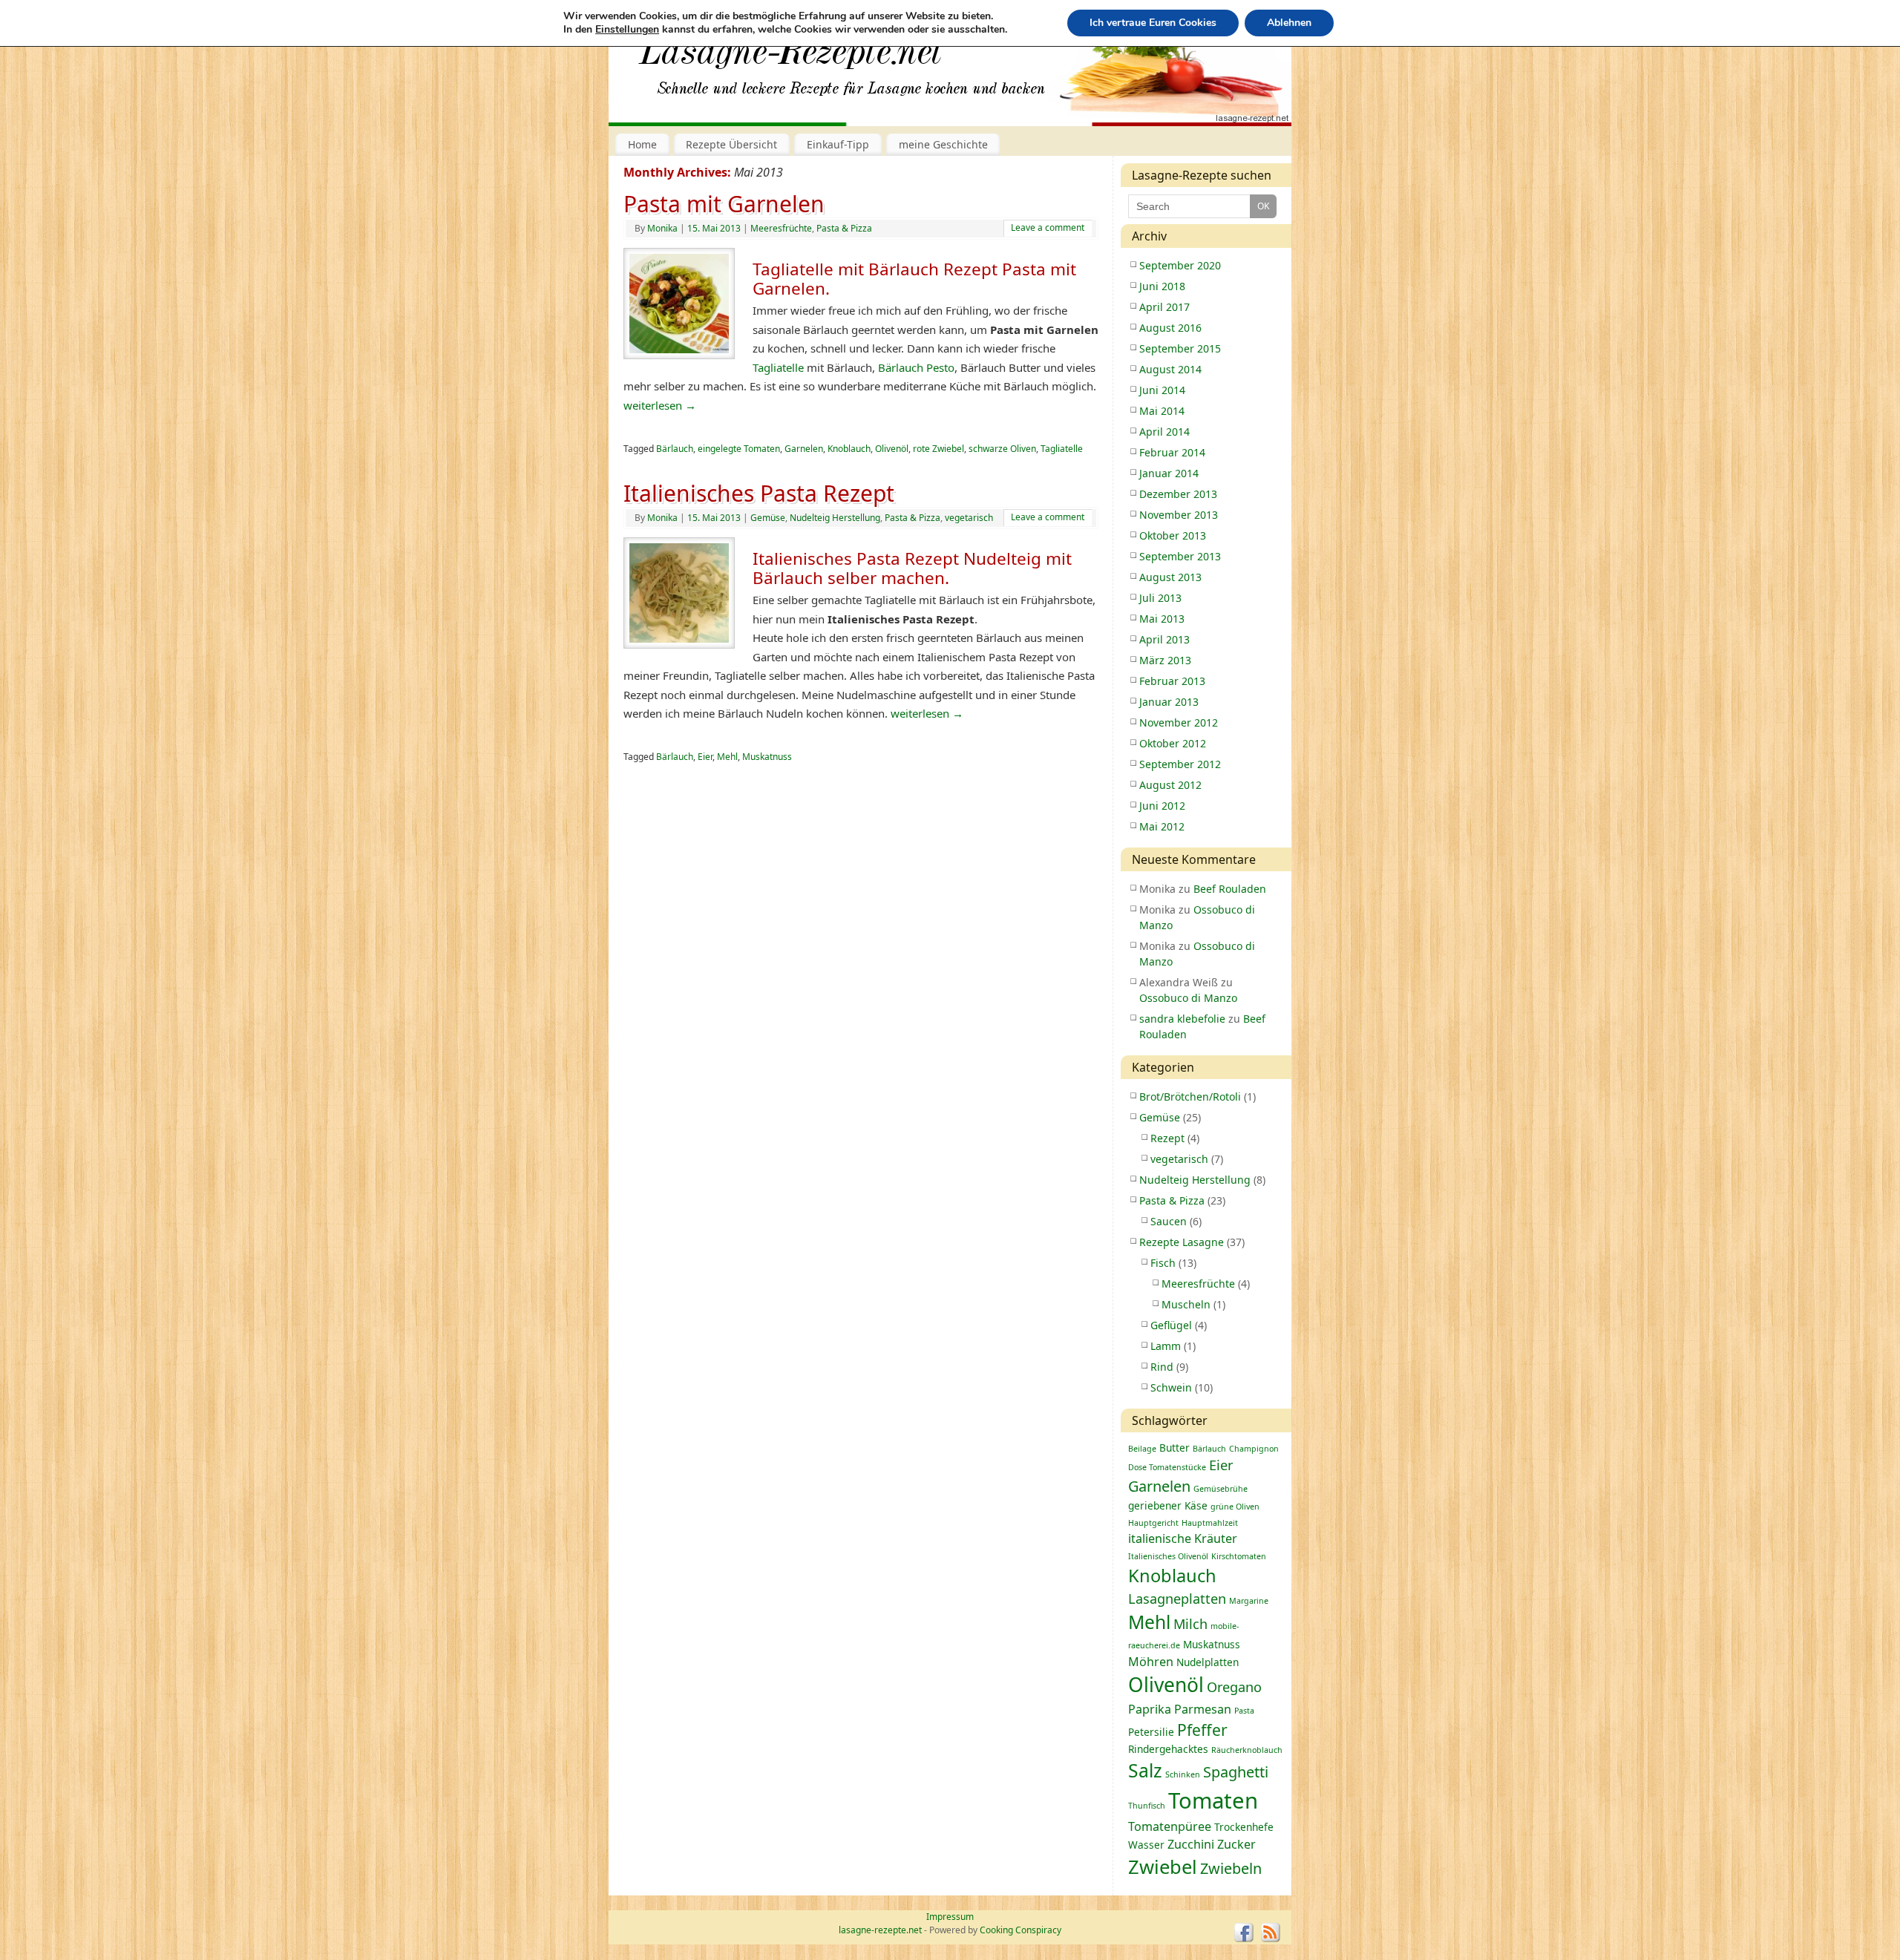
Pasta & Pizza (844, 228)
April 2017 (1164, 307)
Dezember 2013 (1178, 494)
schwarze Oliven (1002, 449)
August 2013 (1170, 577)
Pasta (1244, 1711)
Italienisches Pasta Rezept (759, 493)
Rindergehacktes (1168, 1749)
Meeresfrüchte (781, 228)
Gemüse (768, 518)
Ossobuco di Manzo (1188, 998)
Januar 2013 (1169, 702)
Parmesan (1203, 1709)
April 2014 (1164, 432)
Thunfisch (1147, 1806)
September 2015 (1180, 348)
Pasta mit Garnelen (724, 204)
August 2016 (1170, 328)
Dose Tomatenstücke (1167, 1467)
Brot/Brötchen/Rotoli (1190, 1097)
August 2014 (1170, 369)
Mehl (727, 757)
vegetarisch (969, 518)
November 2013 (1179, 515)
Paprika (1150, 1709)
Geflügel (1171, 1325)
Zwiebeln (1231, 1868)
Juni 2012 (1162, 806)
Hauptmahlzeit (1210, 1523)
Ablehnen (1289, 23)
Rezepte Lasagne (1182, 1242)
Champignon (1254, 1449)
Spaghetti (1236, 1772)
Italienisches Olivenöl (1168, 1556)
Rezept (1167, 1138)
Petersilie (1151, 1732)
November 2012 (1179, 722)
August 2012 (1170, 785)
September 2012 (1180, 764)
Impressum (950, 1917)
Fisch (1163, 1263)
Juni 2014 (1162, 390)
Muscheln (1186, 1304)
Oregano (1234, 1687)
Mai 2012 (1162, 826)
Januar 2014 (1169, 473)
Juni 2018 (1162, 286)
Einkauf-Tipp (838, 144)
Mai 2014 (1162, 411)
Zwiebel (1163, 1867)
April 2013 (1164, 639)
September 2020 (1180, 265)
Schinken (1183, 1774)
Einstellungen (627, 30)
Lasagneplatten (1177, 1599)
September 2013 (1180, 556)
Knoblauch (849, 449)
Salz (1145, 1770)
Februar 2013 (1172, 681)
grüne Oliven (1235, 1507)
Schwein (1171, 1387)
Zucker (1236, 1844)
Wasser (1146, 1845)
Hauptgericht (1153, 1523)
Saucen (1169, 1221)
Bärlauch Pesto (915, 367)
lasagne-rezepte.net (790, 59)
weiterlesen (660, 405)
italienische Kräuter (1183, 1538)
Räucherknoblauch (1247, 1750)
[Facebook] (1244, 1933)
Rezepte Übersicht (731, 144)
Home (642, 144)
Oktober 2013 (1173, 535)
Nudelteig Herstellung (835, 518)
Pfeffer (1202, 1730)
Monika (662, 228)
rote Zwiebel (938, 449)
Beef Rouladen (1230, 889)
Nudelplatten (1208, 1662)
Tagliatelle (780, 367)
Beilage (1142, 1449)
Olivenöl (892, 449)
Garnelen (804, 449)
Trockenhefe (1244, 1827)
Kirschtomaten (1239, 1556)
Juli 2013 (1160, 598)
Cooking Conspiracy (1021, 1930)
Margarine (1249, 1601)
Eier (705, 757)
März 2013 (1165, 660)
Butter (1175, 1448)
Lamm (1166, 1346)
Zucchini (1191, 1844)
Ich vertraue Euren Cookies (1153, 23)
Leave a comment (1048, 227)
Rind (1162, 1367)
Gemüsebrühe (1221, 1489)
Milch (1190, 1624)
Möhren (1151, 1662)
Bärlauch (675, 449)
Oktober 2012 (1173, 743)
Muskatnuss (767, 757)
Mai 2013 (1162, 619)
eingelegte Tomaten (739, 449)
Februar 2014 (1172, 452)
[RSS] (1271, 1933)
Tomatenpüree (1170, 1826)
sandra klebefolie (1182, 1019)
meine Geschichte (943, 144)
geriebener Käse (1168, 1505)
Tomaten (1213, 1800)
